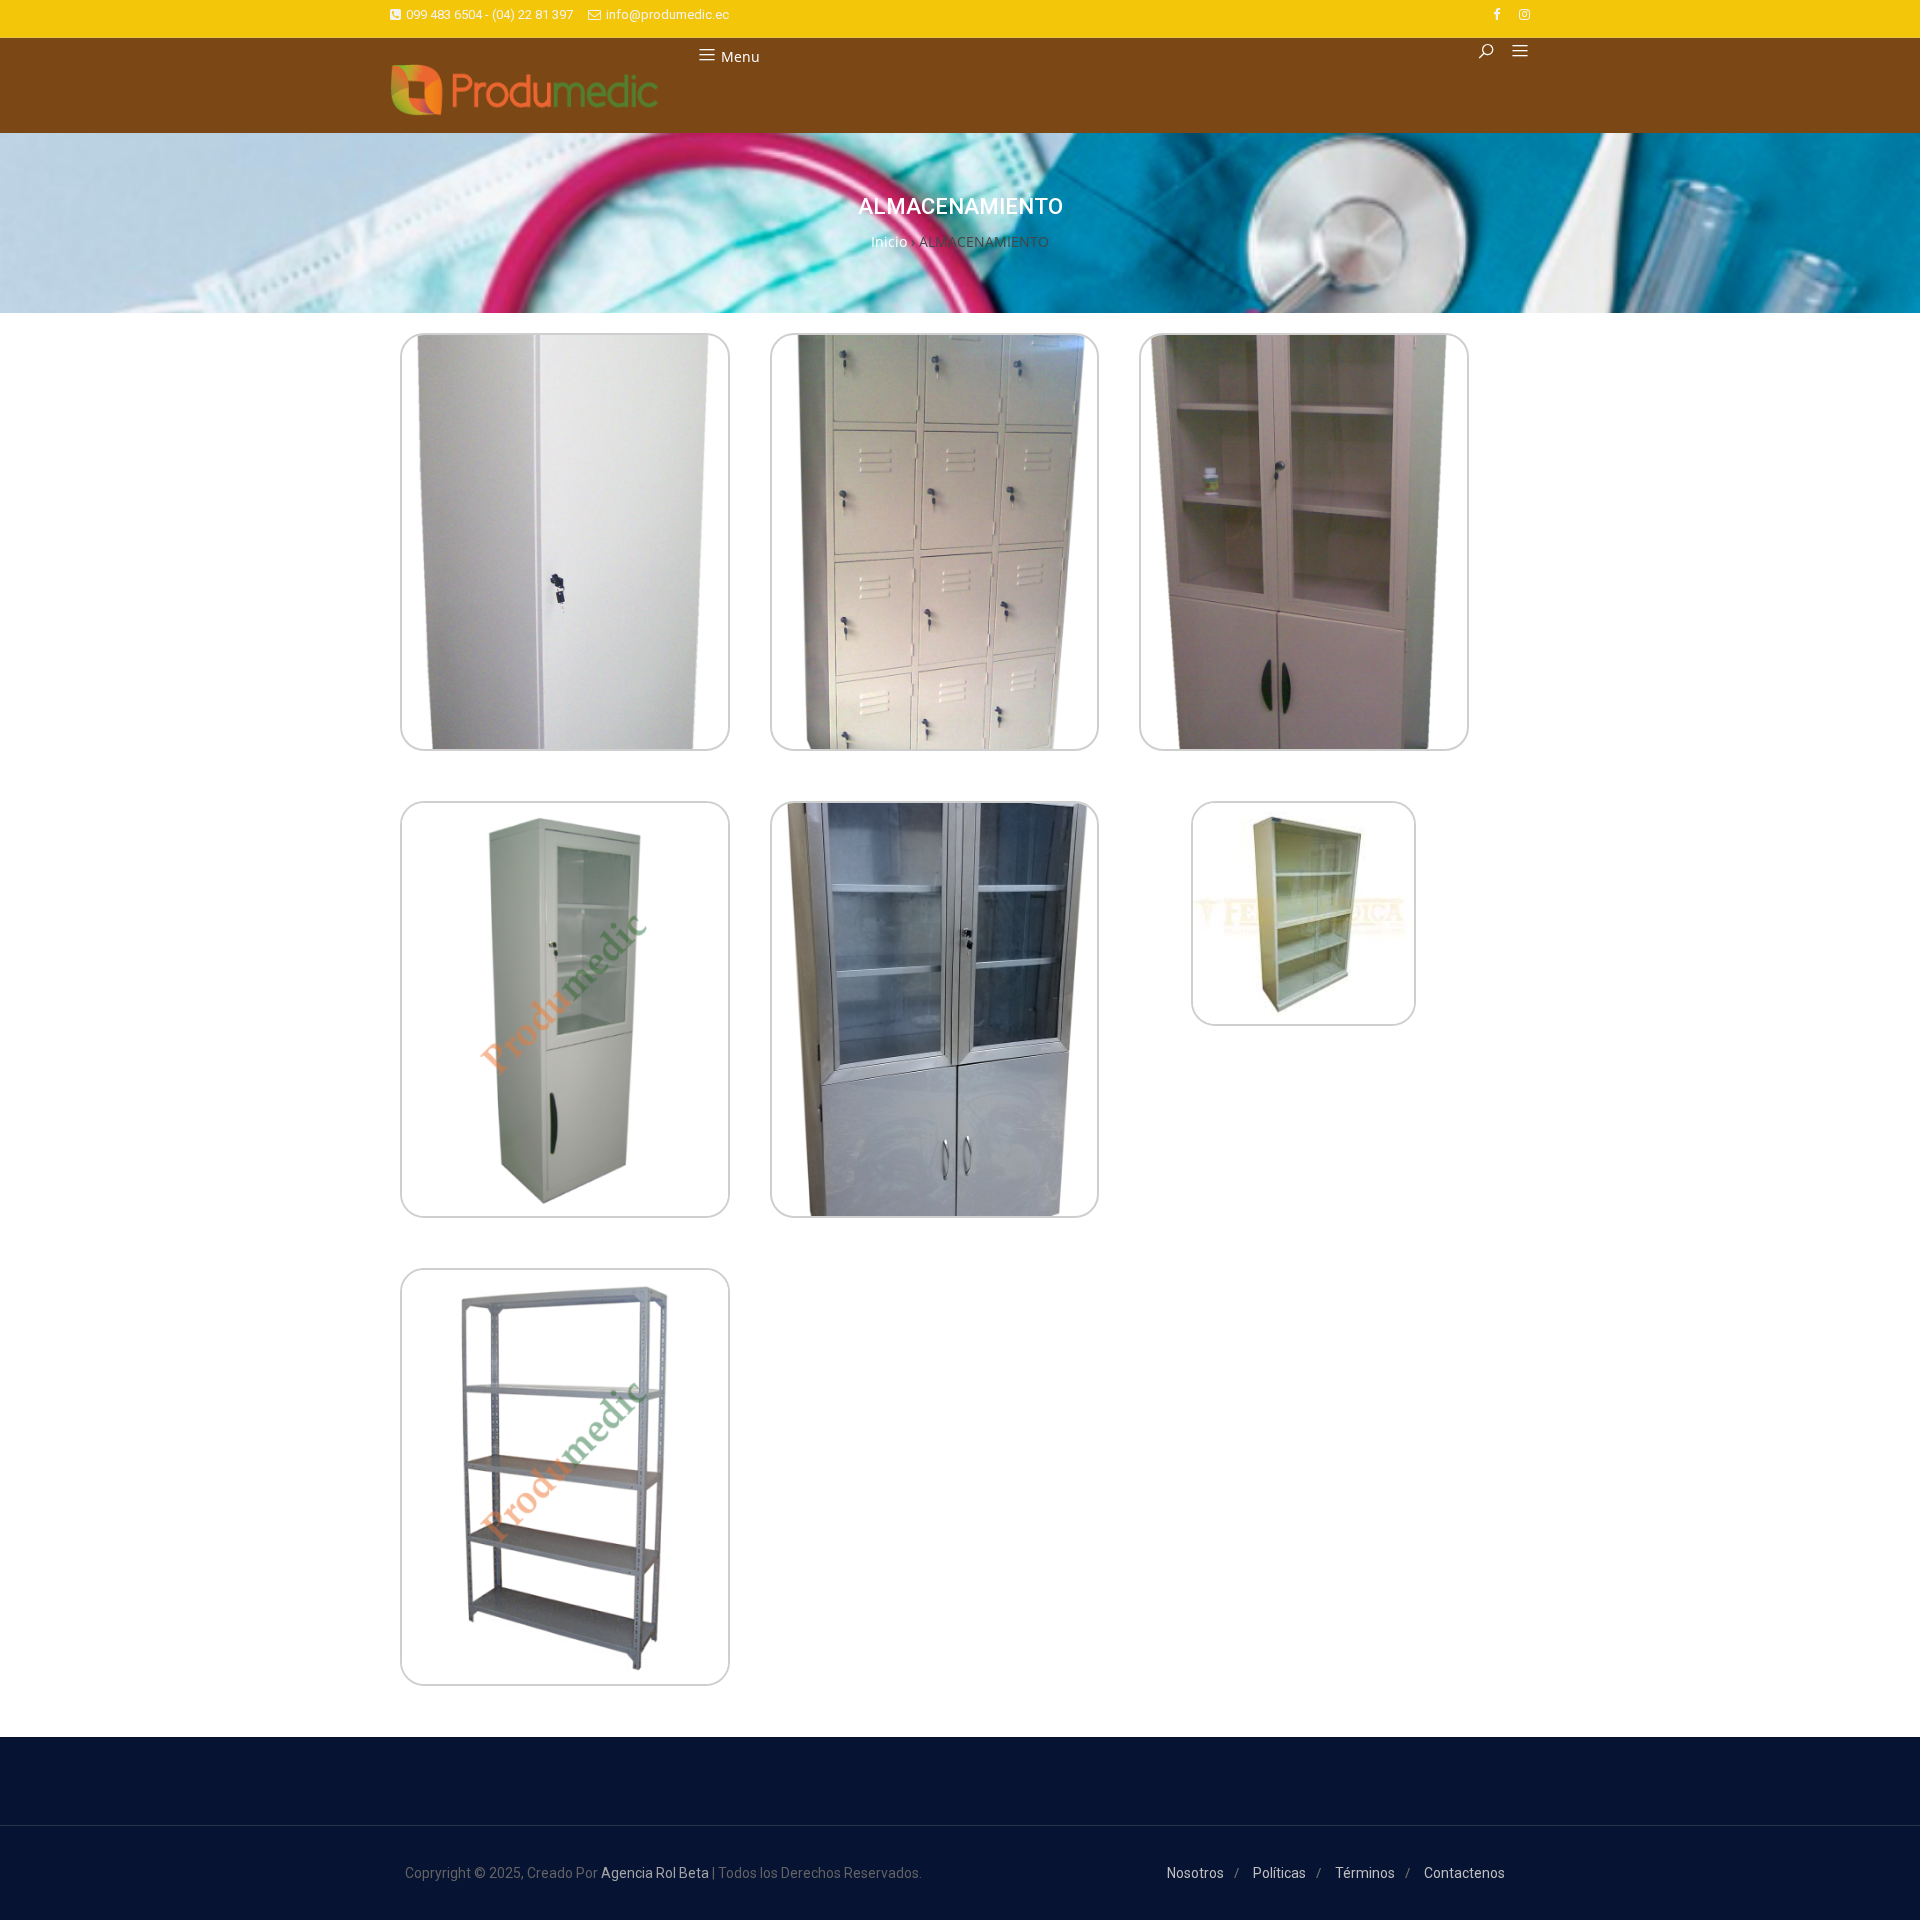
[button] (1512, 52)
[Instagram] (1524, 14)
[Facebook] (1496, 14)
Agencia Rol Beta (655, 1873)
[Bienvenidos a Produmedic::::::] (524, 90)
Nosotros (1195, 1873)
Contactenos (1464, 1873)
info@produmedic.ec (667, 14)
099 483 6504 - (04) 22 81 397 (489, 14)
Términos (1365, 1873)
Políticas (1279, 1873)
